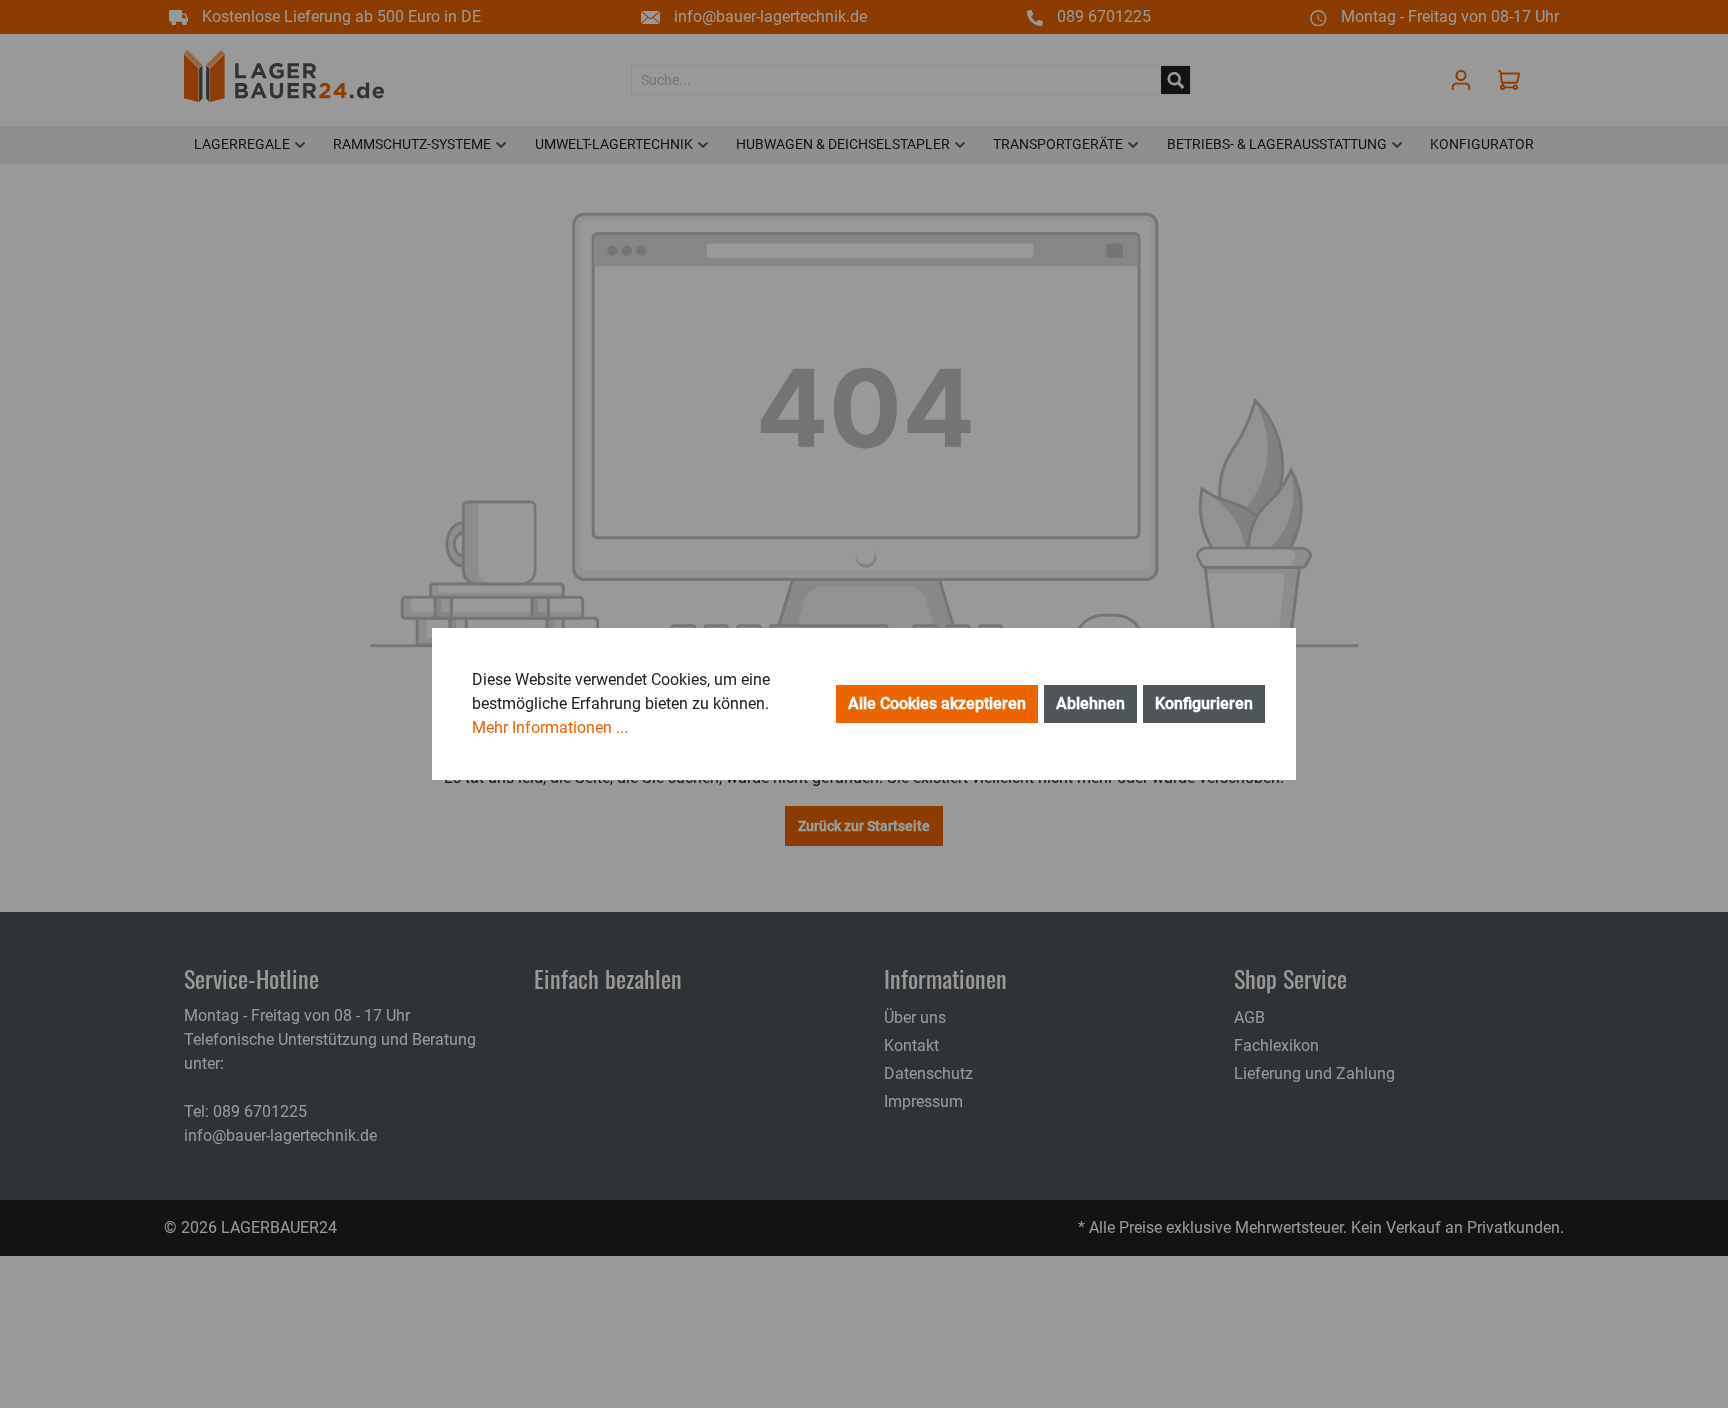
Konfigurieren (1204, 703)
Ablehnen (1090, 703)
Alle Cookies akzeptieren (937, 703)
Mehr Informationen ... (550, 727)
